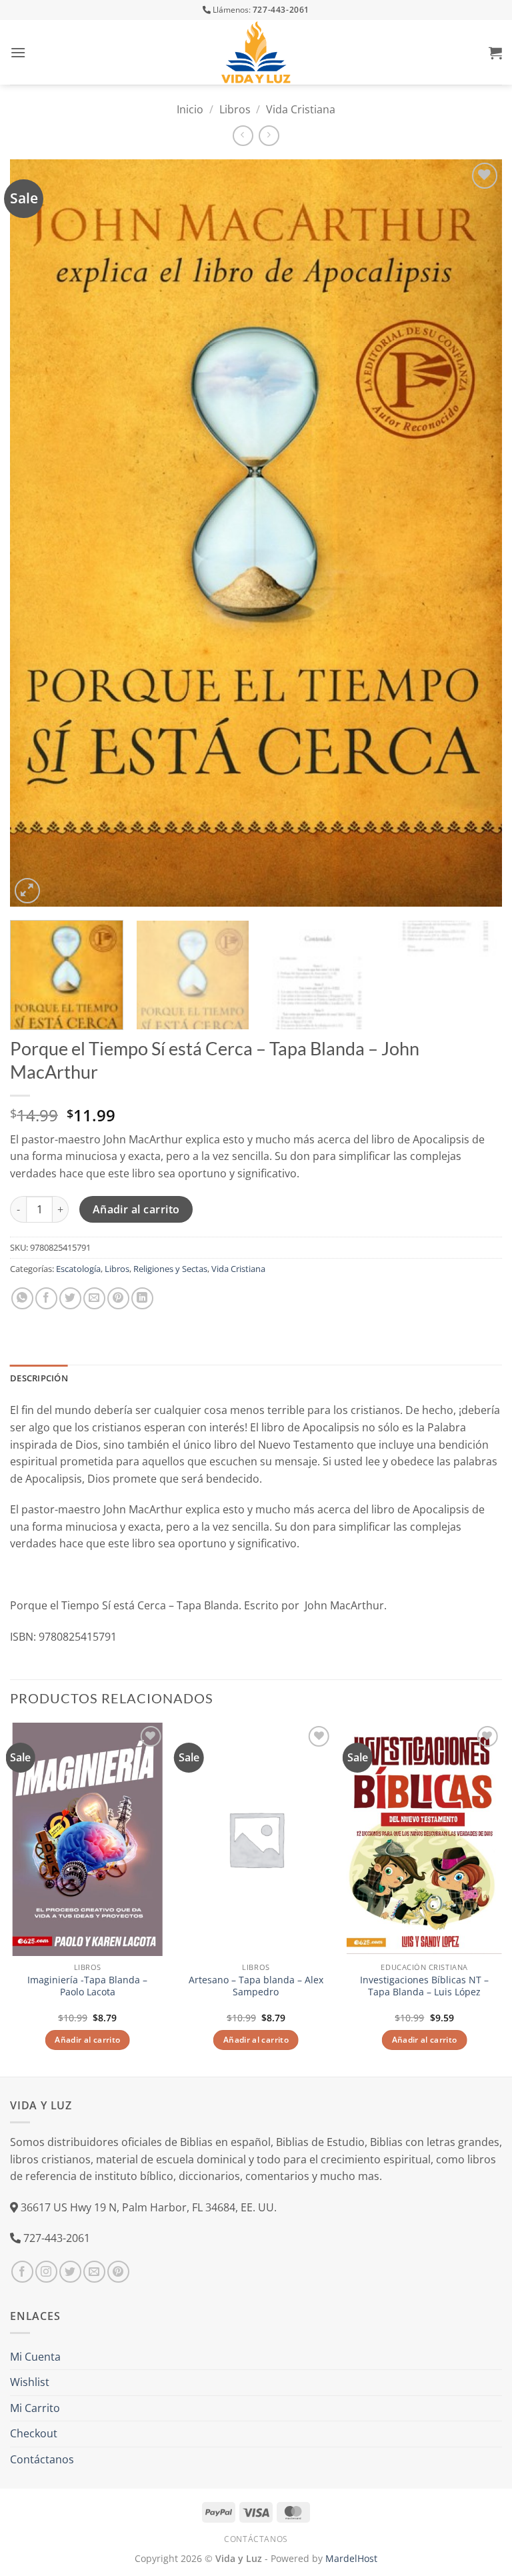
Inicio (190, 109)
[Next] (475, 533)
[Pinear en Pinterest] (118, 1298)
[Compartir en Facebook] (46, 1298)
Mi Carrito (35, 2408)
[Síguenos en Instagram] (46, 2272)
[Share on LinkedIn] (142, 1298)
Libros (235, 109)
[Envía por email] (94, 1298)
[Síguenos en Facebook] (22, 2272)
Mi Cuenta (35, 2357)
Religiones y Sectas (170, 1269)
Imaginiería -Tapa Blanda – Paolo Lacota (87, 1986)
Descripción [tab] (39, 1378)
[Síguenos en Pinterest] (118, 2272)
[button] (18, 52)
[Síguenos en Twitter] (70, 2272)
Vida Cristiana (301, 109)
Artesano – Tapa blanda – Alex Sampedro (256, 1986)
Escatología (78, 1269)
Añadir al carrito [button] (87, 2040)
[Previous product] (269, 136)
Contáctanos (42, 2459)
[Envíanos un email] (94, 2272)
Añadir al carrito (136, 1209)
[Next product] (243, 136)
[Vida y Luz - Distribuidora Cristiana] (256, 52)
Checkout (34, 2433)
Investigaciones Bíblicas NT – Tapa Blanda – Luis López (424, 1986)
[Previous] (37, 533)
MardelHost (351, 2558)
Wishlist (30, 2382)
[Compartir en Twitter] (70, 1298)
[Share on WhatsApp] (22, 1298)
